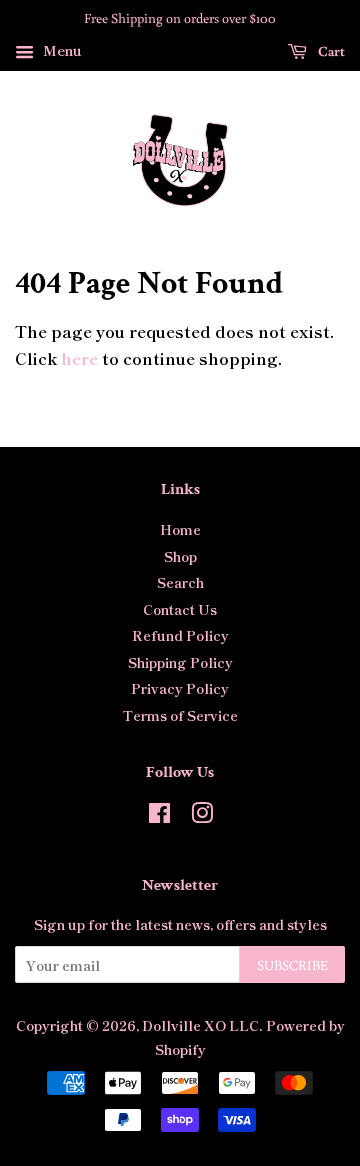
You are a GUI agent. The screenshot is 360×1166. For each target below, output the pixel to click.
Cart (330, 51)
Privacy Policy (180, 688)
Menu (60, 50)
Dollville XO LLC (200, 1025)
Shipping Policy (180, 662)
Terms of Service (180, 715)
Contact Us (180, 609)
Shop (180, 556)
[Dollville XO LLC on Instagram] (202, 816)
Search (180, 582)
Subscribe (292, 965)
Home (180, 529)
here (79, 358)
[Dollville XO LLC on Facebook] (159, 816)
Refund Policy (180, 635)
